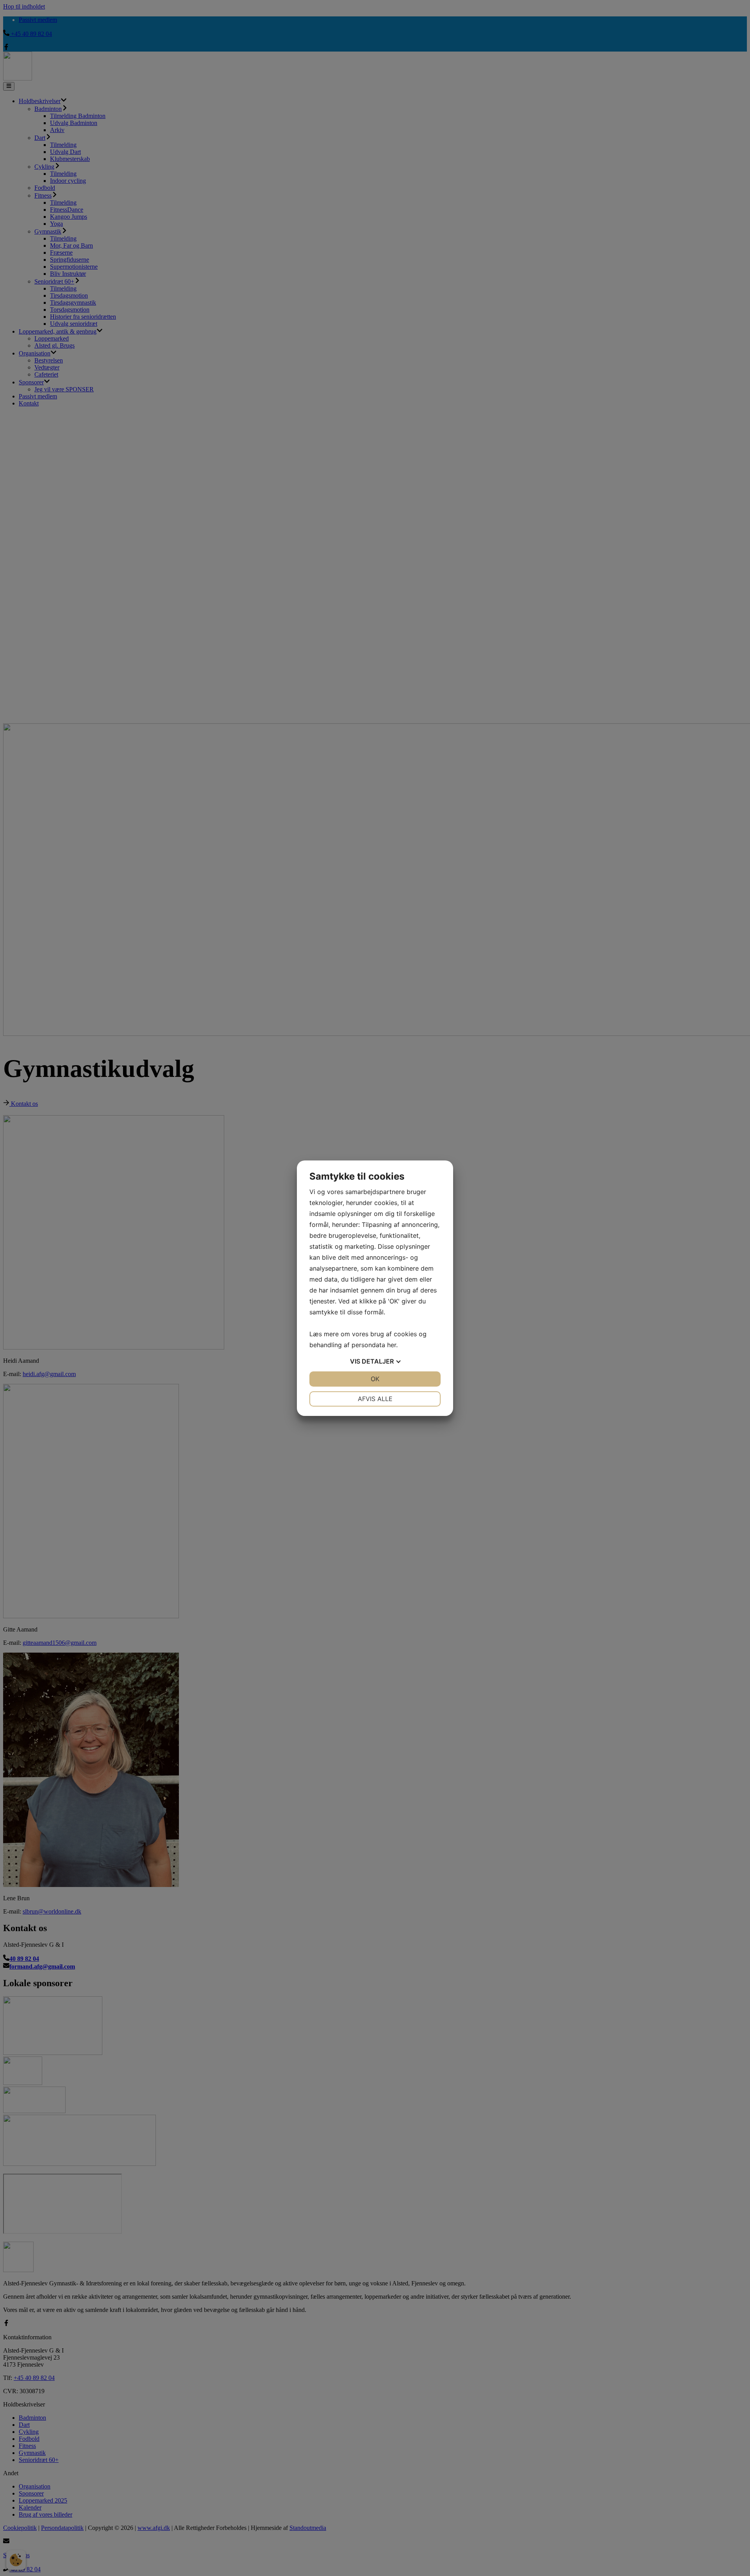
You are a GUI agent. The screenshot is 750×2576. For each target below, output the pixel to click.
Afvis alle (375, 1399)
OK (375, 1379)
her (392, 1345)
